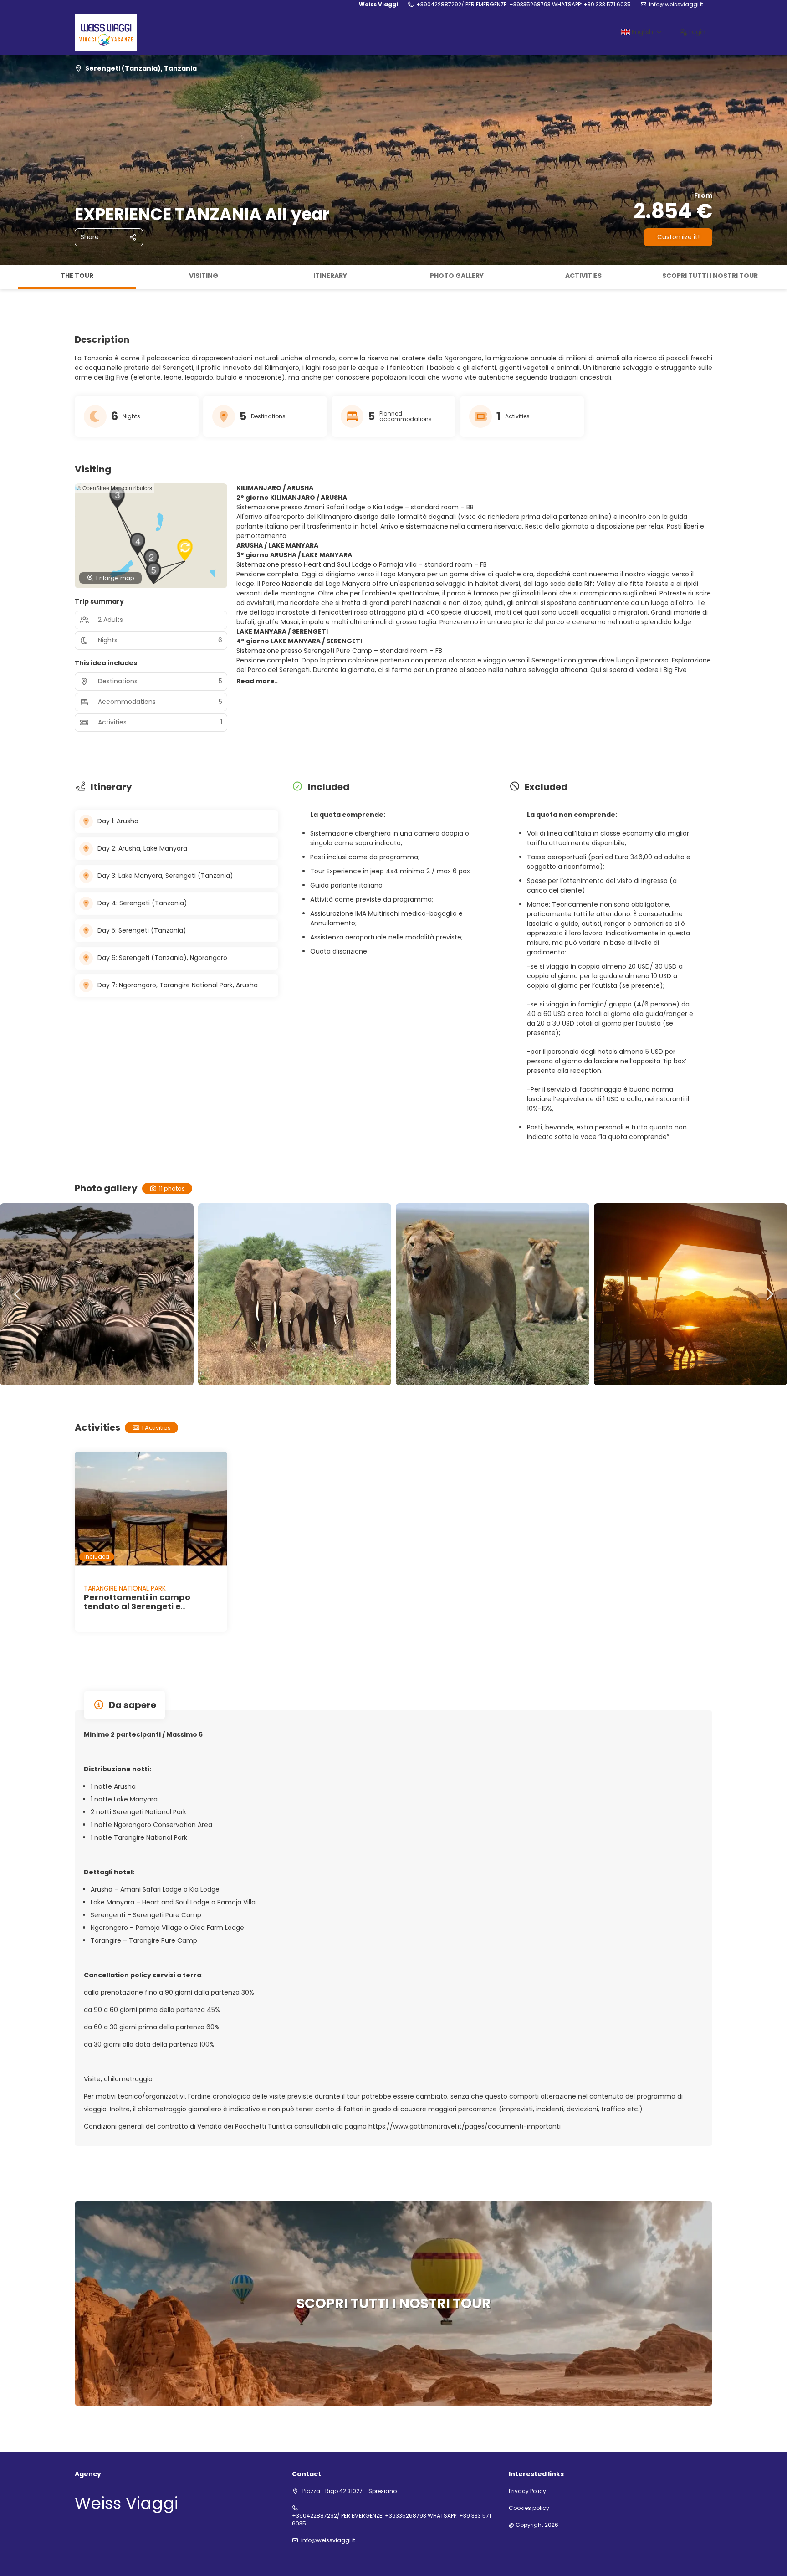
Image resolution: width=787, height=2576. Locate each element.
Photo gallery (457, 276)
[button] (9, 277)
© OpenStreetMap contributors (115, 488)
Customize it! (678, 237)
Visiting (204, 276)
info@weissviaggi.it (676, 5)
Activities (583, 276)
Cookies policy (529, 2508)
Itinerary (330, 276)
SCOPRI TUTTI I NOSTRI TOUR (710, 276)
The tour (77, 276)
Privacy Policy (527, 2491)
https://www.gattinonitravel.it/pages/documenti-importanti (465, 2126)
